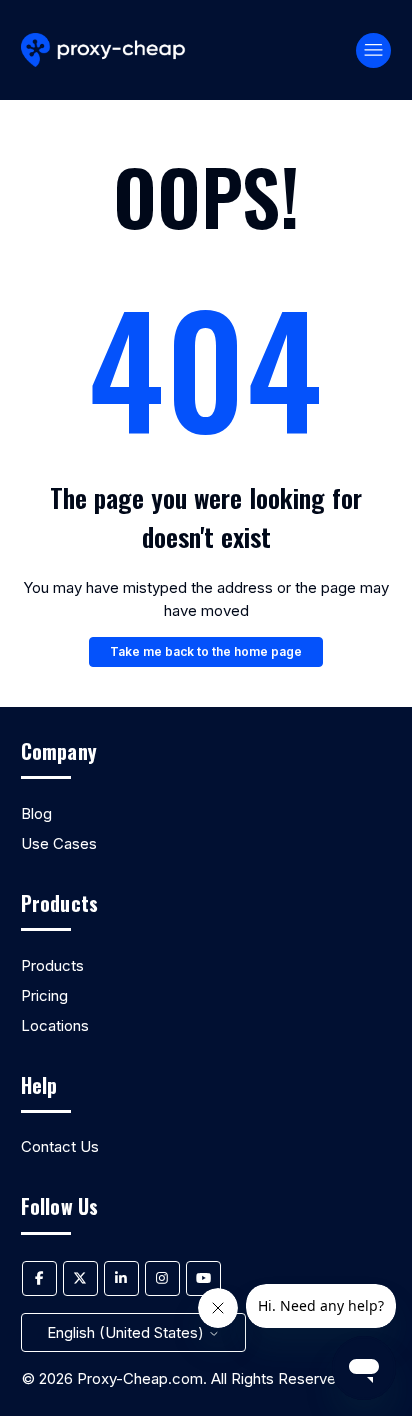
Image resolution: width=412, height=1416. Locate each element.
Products (52, 965)
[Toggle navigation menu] (373, 50)
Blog (36, 813)
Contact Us (60, 1146)
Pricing (44, 995)
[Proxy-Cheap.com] (103, 50)
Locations (55, 1025)
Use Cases (59, 843)
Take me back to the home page (206, 651)
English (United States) (127, 1332)
